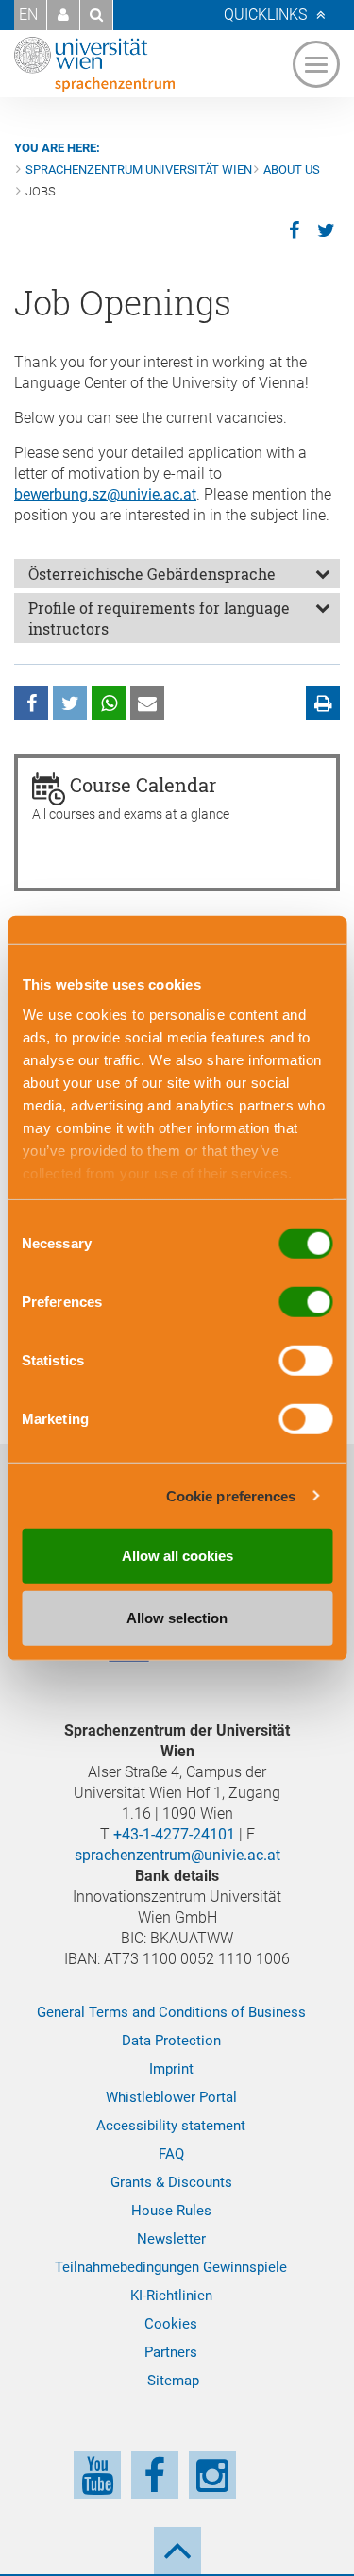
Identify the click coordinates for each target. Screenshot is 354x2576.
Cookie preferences (231, 1495)
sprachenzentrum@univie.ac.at (177, 1855)
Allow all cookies (177, 1556)
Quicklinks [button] (265, 15)
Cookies (171, 2324)
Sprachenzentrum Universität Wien (139, 169)
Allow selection (177, 1617)
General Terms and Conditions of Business (171, 2012)
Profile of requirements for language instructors (159, 618)
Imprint (171, 2069)
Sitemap (173, 2381)
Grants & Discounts (171, 2182)
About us (292, 169)
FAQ (171, 2154)
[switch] (305, 1302)
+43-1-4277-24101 (174, 1834)
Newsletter (171, 2239)
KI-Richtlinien (171, 2296)
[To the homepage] (94, 64)
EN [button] (28, 15)
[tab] (177, 574)
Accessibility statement (171, 2126)
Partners (171, 2352)
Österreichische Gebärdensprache (152, 574)
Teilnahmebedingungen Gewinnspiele (171, 2267)
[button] (63, 15)
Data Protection (171, 2041)
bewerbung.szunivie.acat (105, 494)
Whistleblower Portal (171, 2097)
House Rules (171, 2211)
